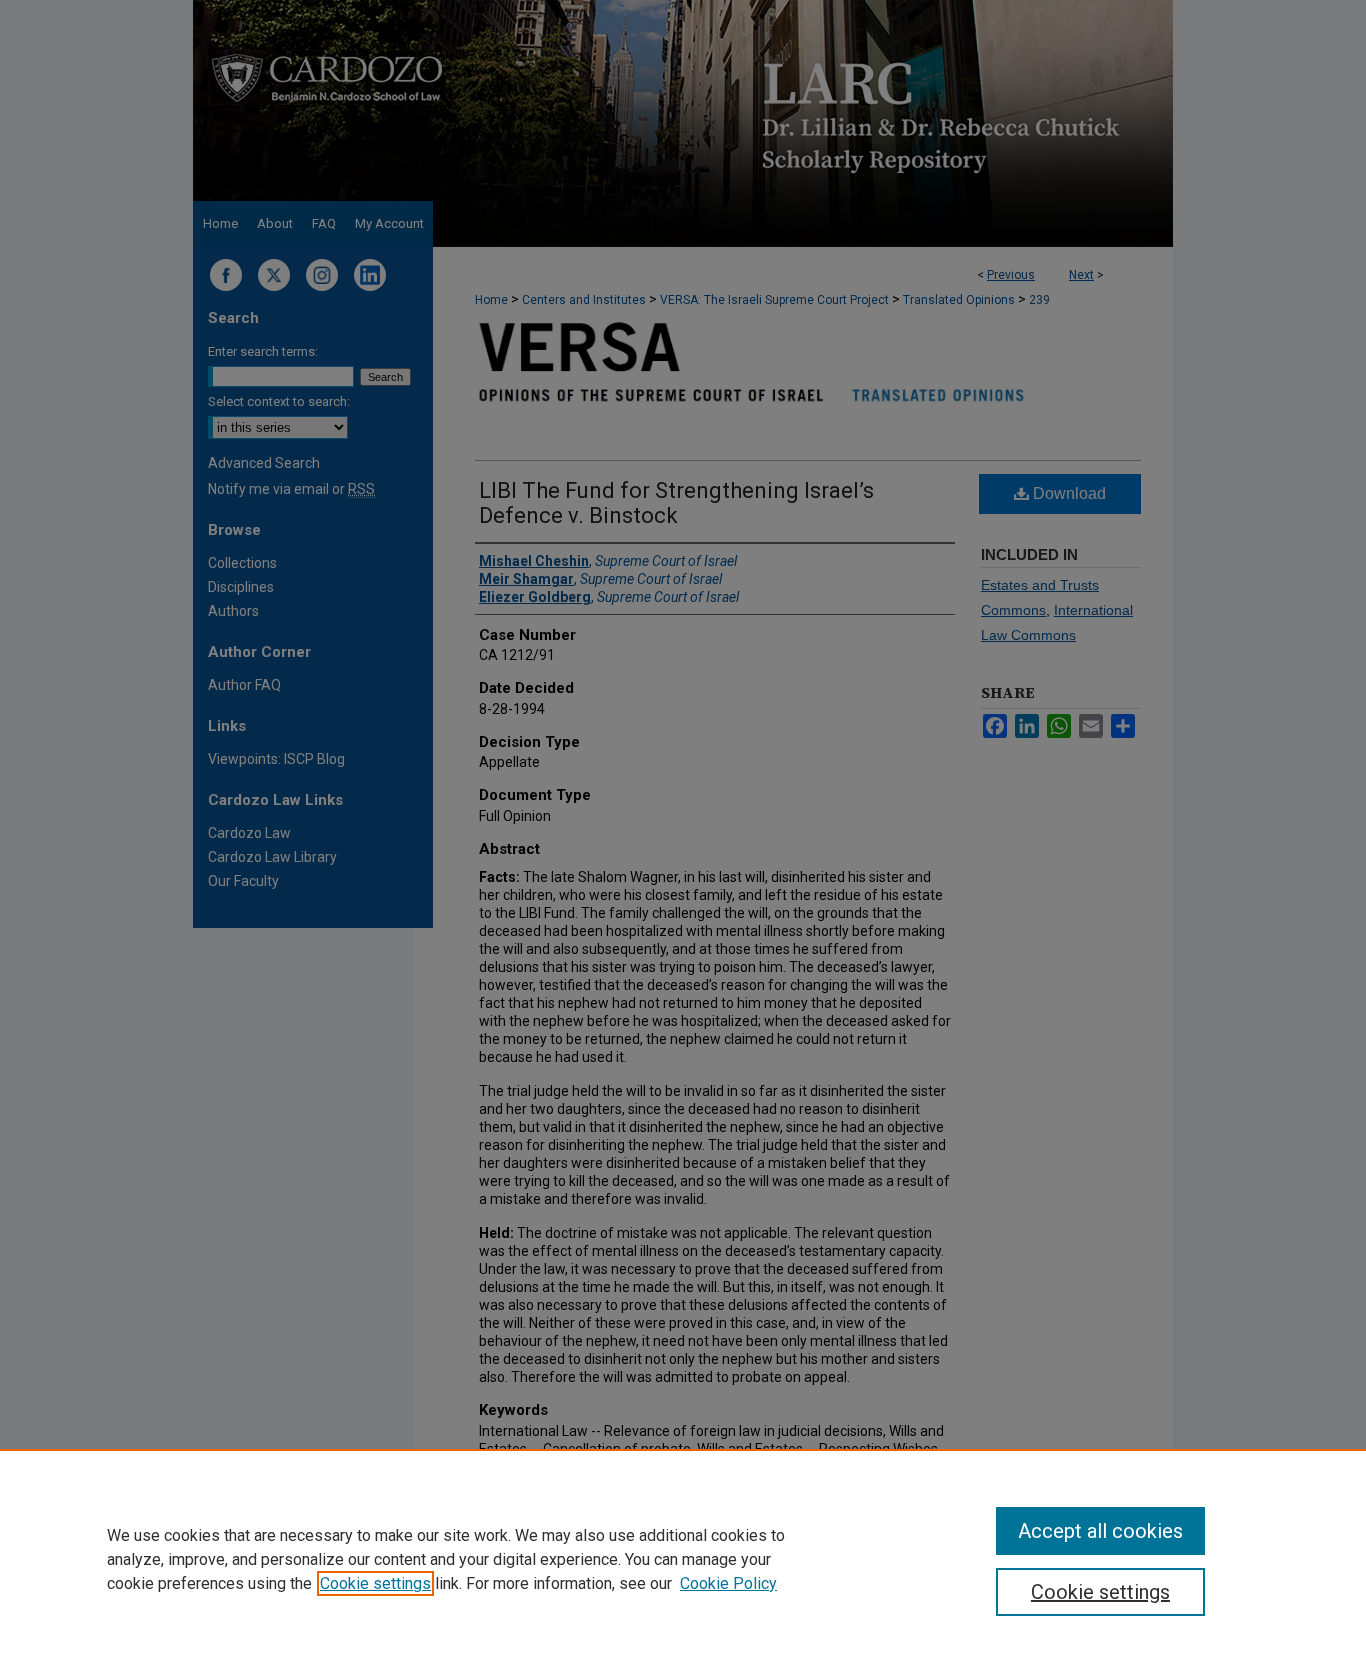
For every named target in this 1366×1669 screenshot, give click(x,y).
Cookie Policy (728, 1583)
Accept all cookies (1100, 1531)
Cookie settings (375, 1583)
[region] (683, 1559)
